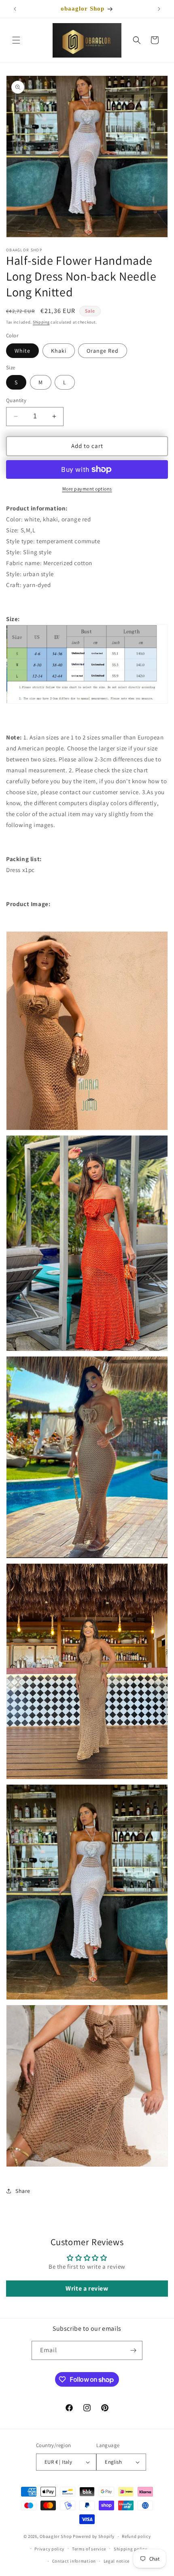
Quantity (16, 400)
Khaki (59, 351)
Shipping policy (130, 2549)
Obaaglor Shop (56, 2536)
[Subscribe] (133, 2350)
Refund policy (136, 2536)
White (22, 351)
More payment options (87, 489)
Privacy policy (49, 2549)
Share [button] (23, 2191)
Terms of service (89, 2549)
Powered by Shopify (94, 2536)
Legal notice (117, 2561)
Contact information (74, 2561)
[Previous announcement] (15, 9)
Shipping (41, 322)
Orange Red (103, 351)
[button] (16, 40)
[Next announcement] (159, 9)
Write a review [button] (87, 2288)
